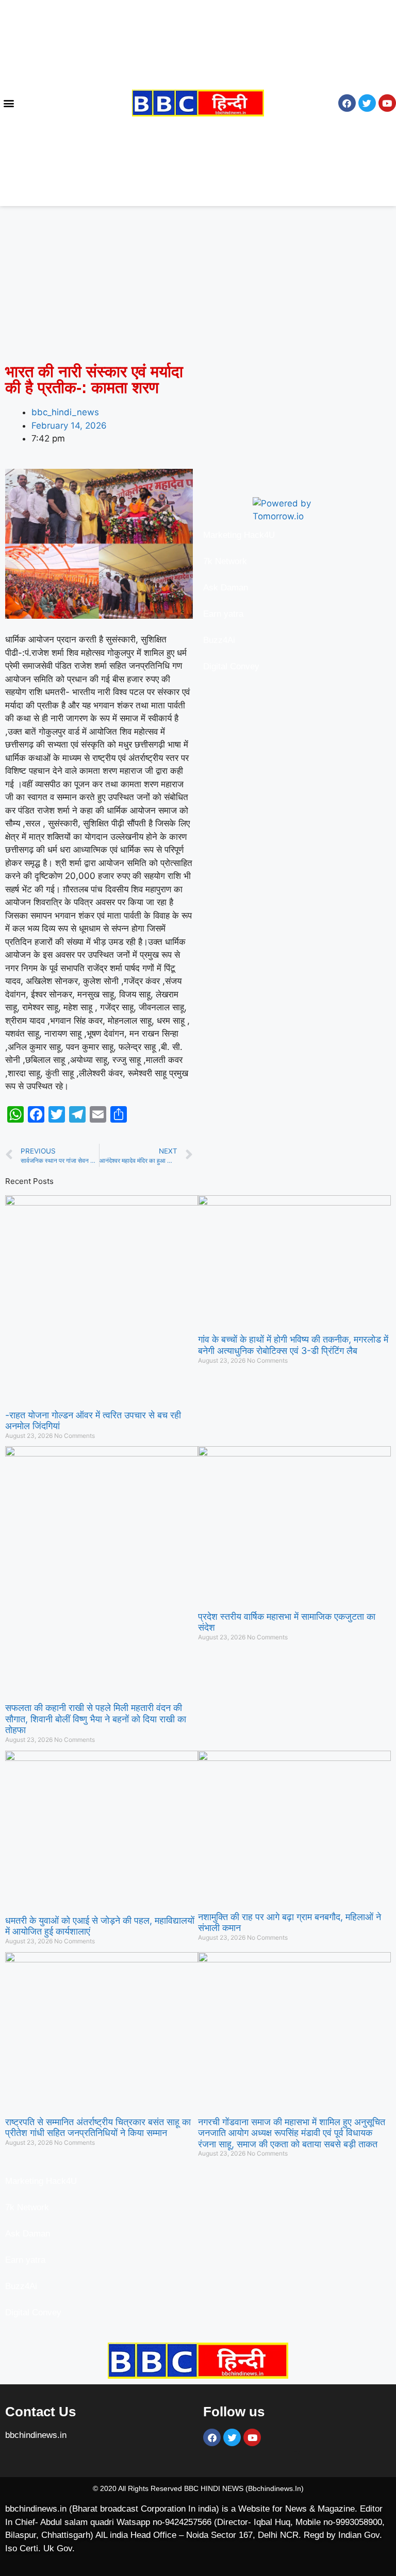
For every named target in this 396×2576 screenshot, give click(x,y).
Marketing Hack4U (239, 535)
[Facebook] (347, 103)
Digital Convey (231, 666)
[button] (9, 103)
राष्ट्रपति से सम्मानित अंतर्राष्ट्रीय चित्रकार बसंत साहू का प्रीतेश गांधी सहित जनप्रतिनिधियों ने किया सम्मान (98, 2128)
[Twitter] (367, 103)
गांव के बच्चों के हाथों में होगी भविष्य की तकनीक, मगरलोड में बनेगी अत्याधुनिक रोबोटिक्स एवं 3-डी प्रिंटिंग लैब (293, 1345)
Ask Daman (226, 588)
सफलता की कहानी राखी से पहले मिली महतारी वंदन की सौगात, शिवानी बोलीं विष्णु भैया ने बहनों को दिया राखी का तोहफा (96, 1719)
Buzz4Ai (220, 640)
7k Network (226, 561)
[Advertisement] (198, 282)
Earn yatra (223, 614)
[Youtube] (387, 103)
